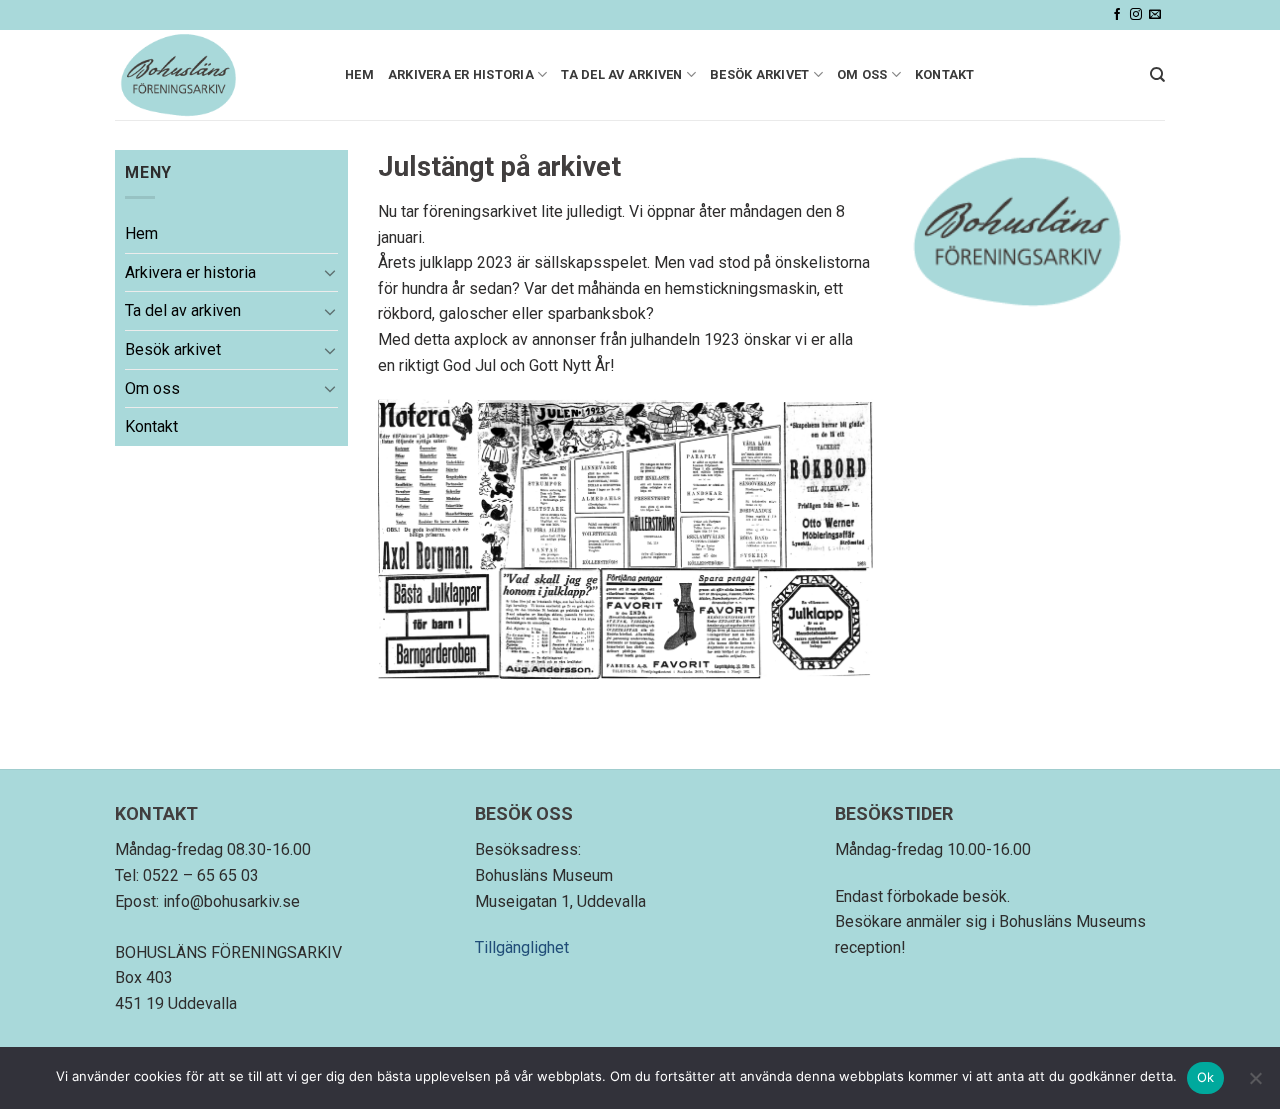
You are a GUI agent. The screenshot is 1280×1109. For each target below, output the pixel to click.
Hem (359, 74)
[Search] (1157, 75)
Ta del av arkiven (621, 74)
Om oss (862, 74)
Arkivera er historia (461, 74)
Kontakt (945, 74)
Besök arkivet (759, 74)
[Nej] (1255, 1084)
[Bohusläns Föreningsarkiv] (215, 75)
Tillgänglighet (522, 947)
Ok (1206, 1077)
